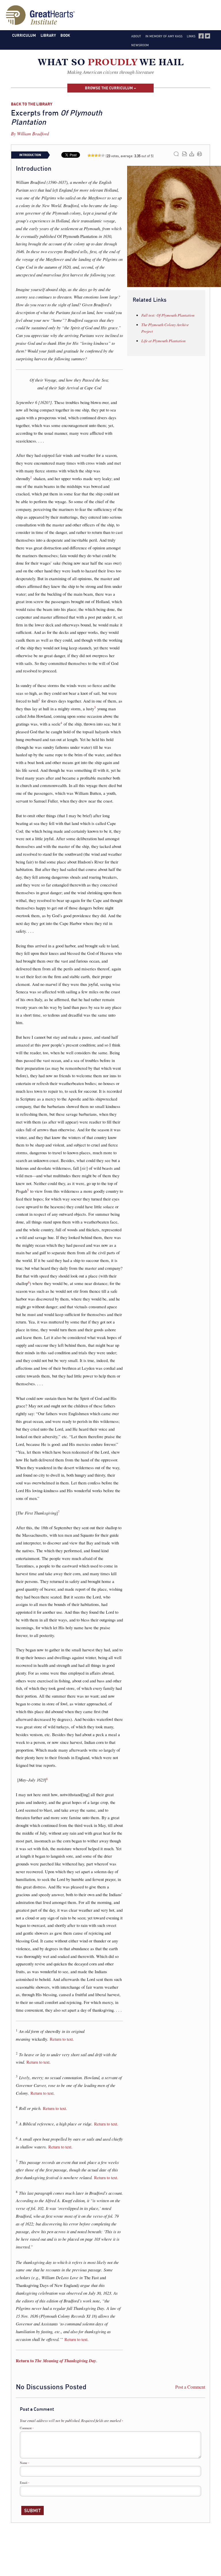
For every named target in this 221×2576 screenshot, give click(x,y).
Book (65, 35)
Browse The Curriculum (109, 88)
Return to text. (62, 2039)
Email (25, 2483)
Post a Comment (190, 2387)
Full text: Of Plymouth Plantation (168, 315)
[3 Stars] (96, 155)
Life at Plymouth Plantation (163, 341)
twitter (207, 36)
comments (176, 154)
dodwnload (192, 154)
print (200, 154)
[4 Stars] (100, 155)
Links (191, 36)
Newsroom (140, 45)
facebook (201, 36)
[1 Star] (89, 155)
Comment (27, 2428)
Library (48, 35)
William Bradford (33, 133)
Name (25, 2463)
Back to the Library (32, 104)
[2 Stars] (93, 155)
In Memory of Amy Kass (164, 36)
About (136, 36)
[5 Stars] (103, 155)
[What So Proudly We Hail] (111, 63)
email (185, 154)
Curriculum (24, 35)
